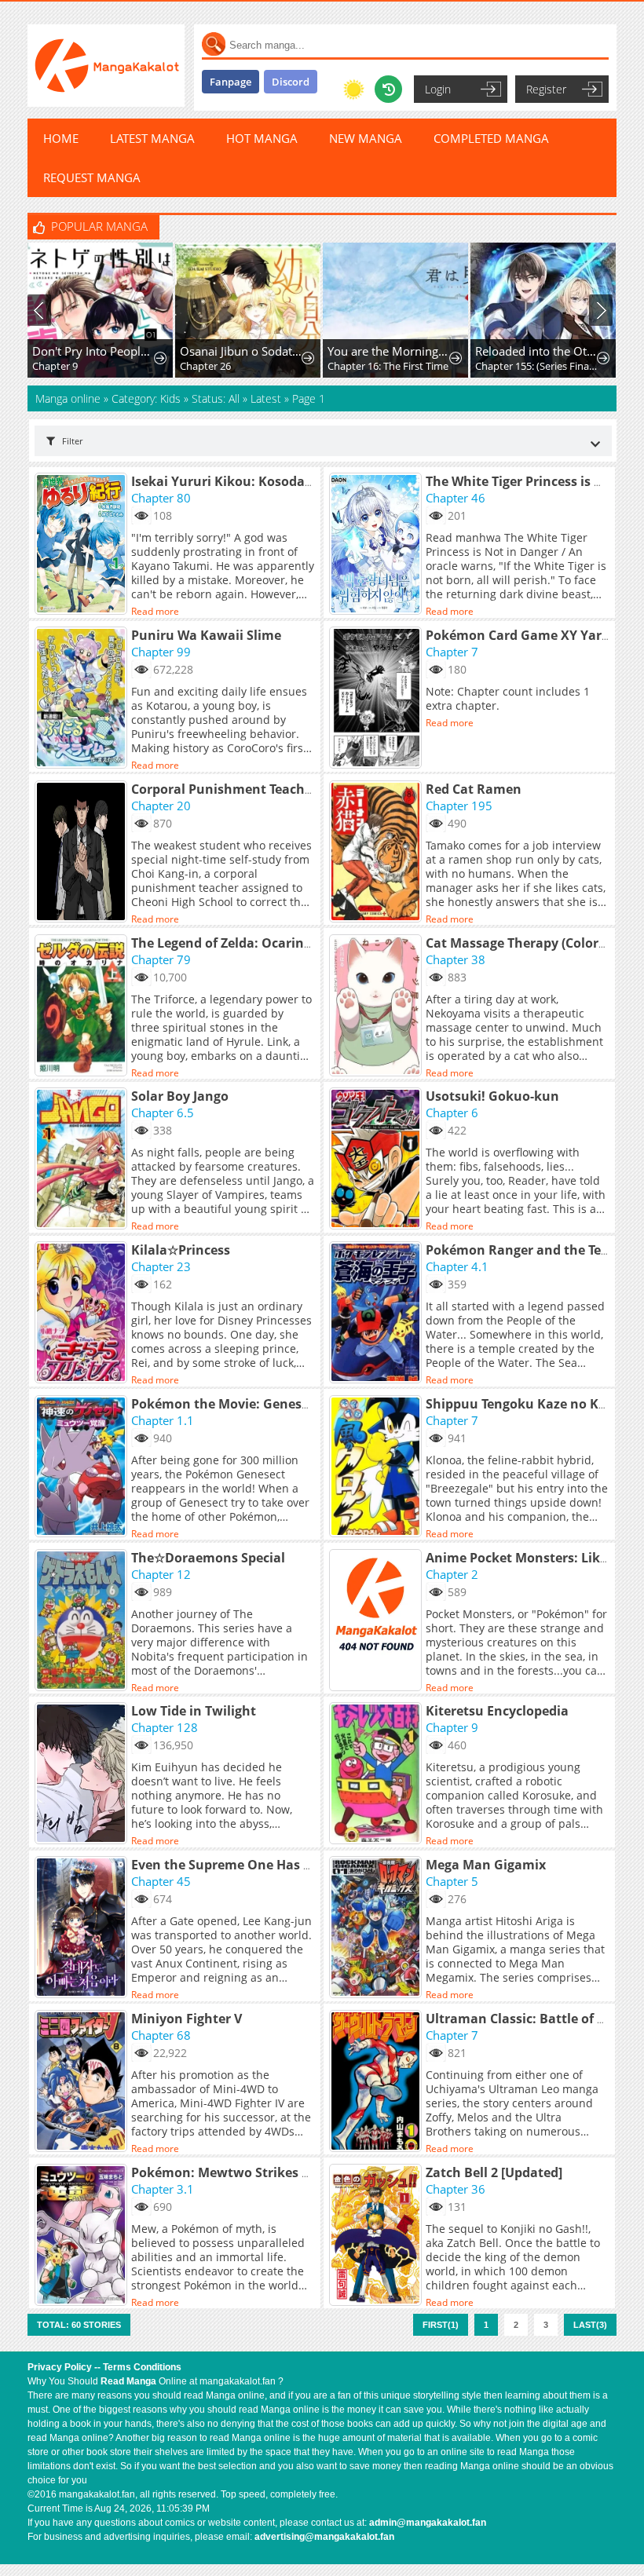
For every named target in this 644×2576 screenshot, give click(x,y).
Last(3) (590, 2325)
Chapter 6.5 (163, 1113)
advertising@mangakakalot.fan (324, 2537)
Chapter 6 (452, 1113)
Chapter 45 (161, 1881)
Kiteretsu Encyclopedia (497, 1711)
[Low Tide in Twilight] (83, 1774)
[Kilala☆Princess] (83, 1314)
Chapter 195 (459, 806)
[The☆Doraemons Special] (83, 1621)
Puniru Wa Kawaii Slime (206, 635)
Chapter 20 (161, 806)
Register (546, 89)
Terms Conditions (142, 2367)
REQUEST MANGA (92, 177)
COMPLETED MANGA (491, 138)
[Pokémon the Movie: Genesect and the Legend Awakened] (83, 1467)
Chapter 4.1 (457, 1266)
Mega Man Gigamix (486, 1865)
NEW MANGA (366, 138)
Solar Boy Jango (180, 1096)
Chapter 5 (452, 1881)
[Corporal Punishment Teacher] (83, 853)
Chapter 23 (161, 1266)
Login (438, 89)
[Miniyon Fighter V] (83, 2082)
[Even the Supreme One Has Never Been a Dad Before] (83, 1928)
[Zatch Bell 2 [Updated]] (377, 2236)
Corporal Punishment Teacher (224, 789)
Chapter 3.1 (163, 2189)
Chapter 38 (456, 959)
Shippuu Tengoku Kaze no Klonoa (530, 1404)
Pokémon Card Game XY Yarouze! (531, 635)
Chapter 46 (456, 498)
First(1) (441, 2325)
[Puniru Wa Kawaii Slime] (83, 699)
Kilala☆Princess (181, 1250)
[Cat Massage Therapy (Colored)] (377, 1007)
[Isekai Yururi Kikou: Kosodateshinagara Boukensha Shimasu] (83, 545)
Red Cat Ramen (474, 789)
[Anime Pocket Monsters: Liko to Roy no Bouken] (377, 1621)
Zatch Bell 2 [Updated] (494, 2172)
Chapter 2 (452, 1574)
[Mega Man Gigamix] (377, 1928)
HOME (61, 138)
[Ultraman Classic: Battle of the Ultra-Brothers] (377, 2082)
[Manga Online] (106, 66)
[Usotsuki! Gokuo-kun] (377, 1160)
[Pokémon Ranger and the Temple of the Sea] (377, 1314)
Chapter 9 (55, 366)
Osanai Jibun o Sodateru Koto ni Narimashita (241, 351)
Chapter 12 (161, 1574)
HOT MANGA (262, 138)
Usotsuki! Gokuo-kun (492, 1096)
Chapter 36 (456, 2189)
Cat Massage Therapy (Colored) (521, 943)
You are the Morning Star (389, 351)
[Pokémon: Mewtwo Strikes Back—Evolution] (83, 2236)
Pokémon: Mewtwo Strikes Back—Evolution (268, 2172)
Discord (291, 82)
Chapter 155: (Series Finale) (537, 366)
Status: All (216, 398)
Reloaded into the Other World (537, 351)
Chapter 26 (205, 366)
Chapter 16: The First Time (388, 366)
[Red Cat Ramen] (377, 853)
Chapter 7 (452, 652)
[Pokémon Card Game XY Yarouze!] (377, 699)
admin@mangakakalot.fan (428, 2523)
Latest (266, 398)
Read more (155, 611)
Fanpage (231, 82)
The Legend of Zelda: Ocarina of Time (246, 943)
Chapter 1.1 (163, 1420)
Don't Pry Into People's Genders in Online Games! (94, 351)
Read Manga (128, 2381)
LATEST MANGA (152, 138)
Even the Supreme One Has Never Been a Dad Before (295, 1865)
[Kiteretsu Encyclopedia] (377, 1774)
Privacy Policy (60, 2367)
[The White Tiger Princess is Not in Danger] (377, 545)
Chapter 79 (161, 959)
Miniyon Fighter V (187, 2019)
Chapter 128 (165, 1727)
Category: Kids (146, 398)
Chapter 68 (161, 2035)
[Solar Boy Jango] (83, 1160)
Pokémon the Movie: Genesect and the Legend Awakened (310, 1404)
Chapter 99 (161, 652)
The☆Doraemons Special (208, 1558)
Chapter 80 (161, 498)
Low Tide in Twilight (194, 1711)
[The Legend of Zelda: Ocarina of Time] (83, 1007)
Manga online (70, 398)
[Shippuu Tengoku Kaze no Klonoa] (377, 1467)
